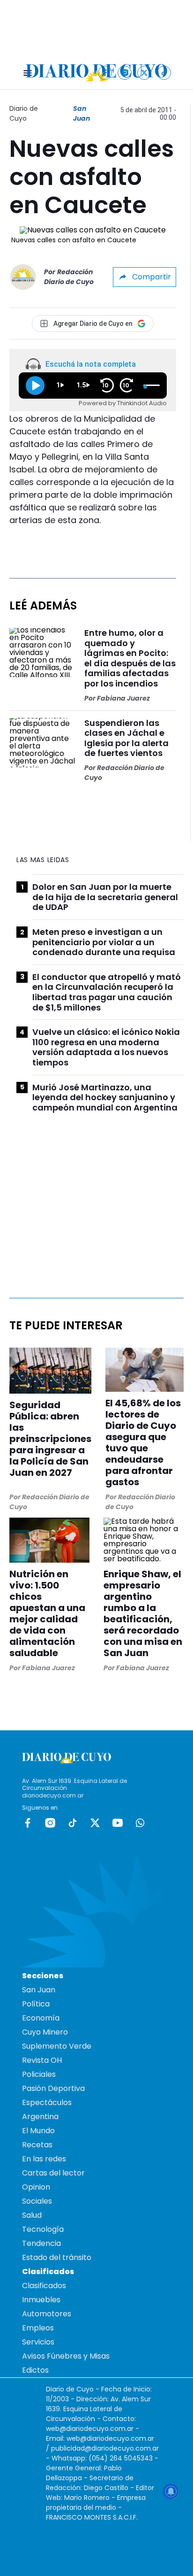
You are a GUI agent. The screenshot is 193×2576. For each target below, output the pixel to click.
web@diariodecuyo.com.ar (90, 2429)
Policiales (39, 2074)
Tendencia (41, 2243)
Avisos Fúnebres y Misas (66, 2356)
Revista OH (42, 2060)
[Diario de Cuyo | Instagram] (125, 73)
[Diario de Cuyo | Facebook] (105, 73)
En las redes (44, 2159)
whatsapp (140, 1823)
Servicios (38, 2342)
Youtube (118, 1823)
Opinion (36, 2187)
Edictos (35, 2370)
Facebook (28, 1823)
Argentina (40, 2117)
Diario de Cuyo (24, 113)
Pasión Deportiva (53, 2088)
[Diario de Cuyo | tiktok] (164, 73)
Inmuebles (41, 2300)
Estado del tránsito (57, 2257)
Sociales (37, 2201)
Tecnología (43, 2229)
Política (36, 2004)
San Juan (82, 113)
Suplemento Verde (57, 2046)
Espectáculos (47, 2102)
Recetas (37, 2145)
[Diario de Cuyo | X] (145, 73)
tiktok (73, 1823)
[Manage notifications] (171, 2491)
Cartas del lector (53, 2173)
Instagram (50, 1823)
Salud (32, 2215)
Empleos (38, 2328)
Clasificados (44, 2286)
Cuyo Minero (45, 2032)
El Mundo (38, 2131)
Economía (41, 2018)
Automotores (47, 2314)
